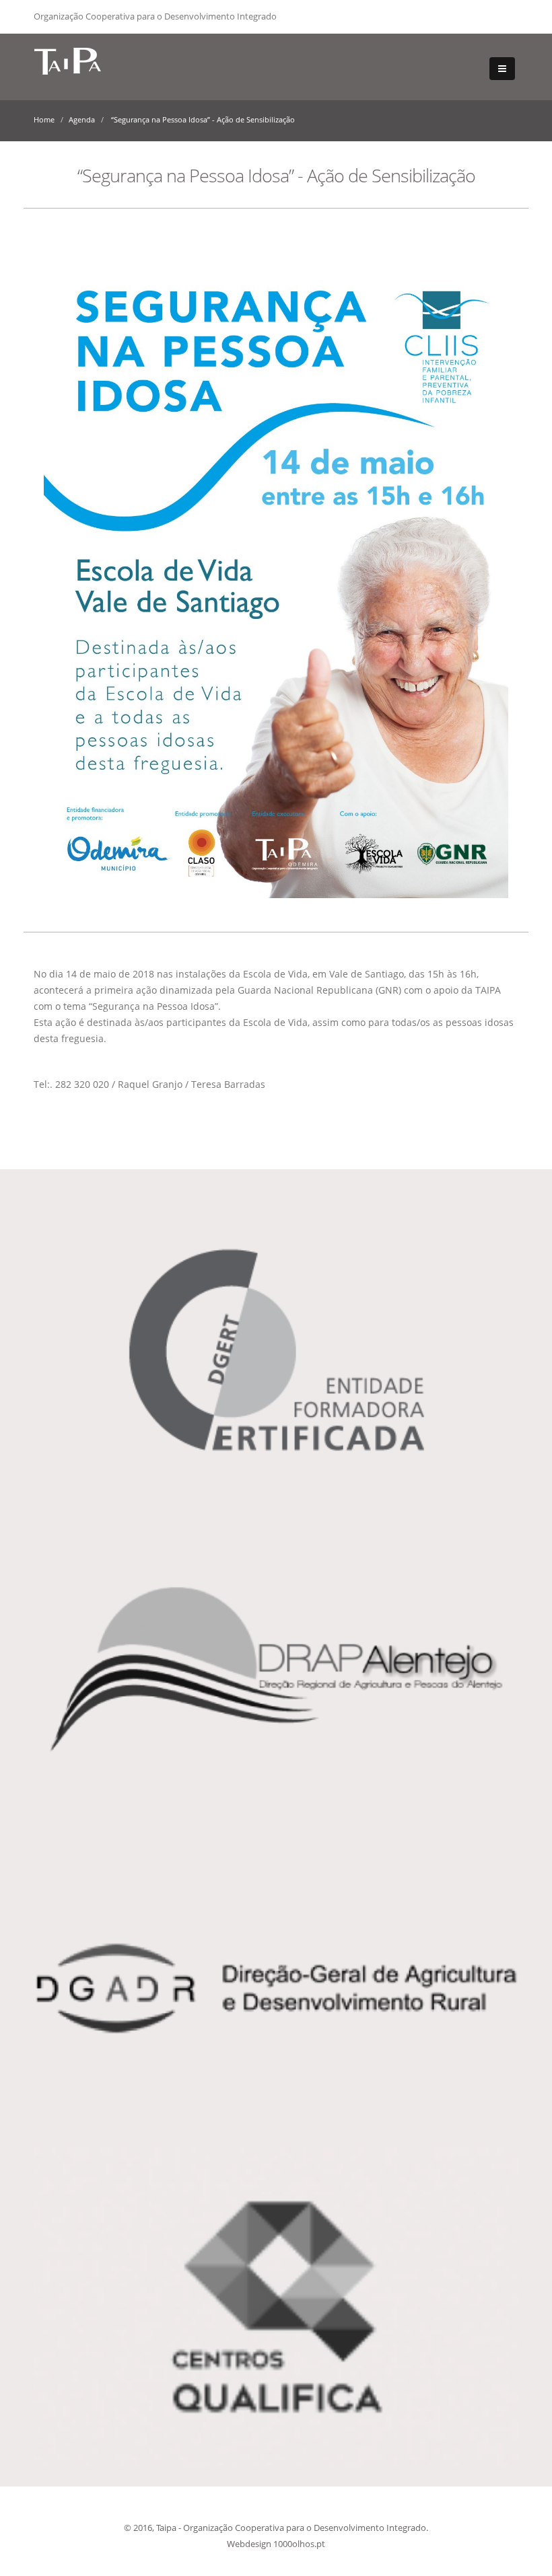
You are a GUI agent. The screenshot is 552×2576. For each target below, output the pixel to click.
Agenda (82, 119)
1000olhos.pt (299, 2544)
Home (44, 119)
